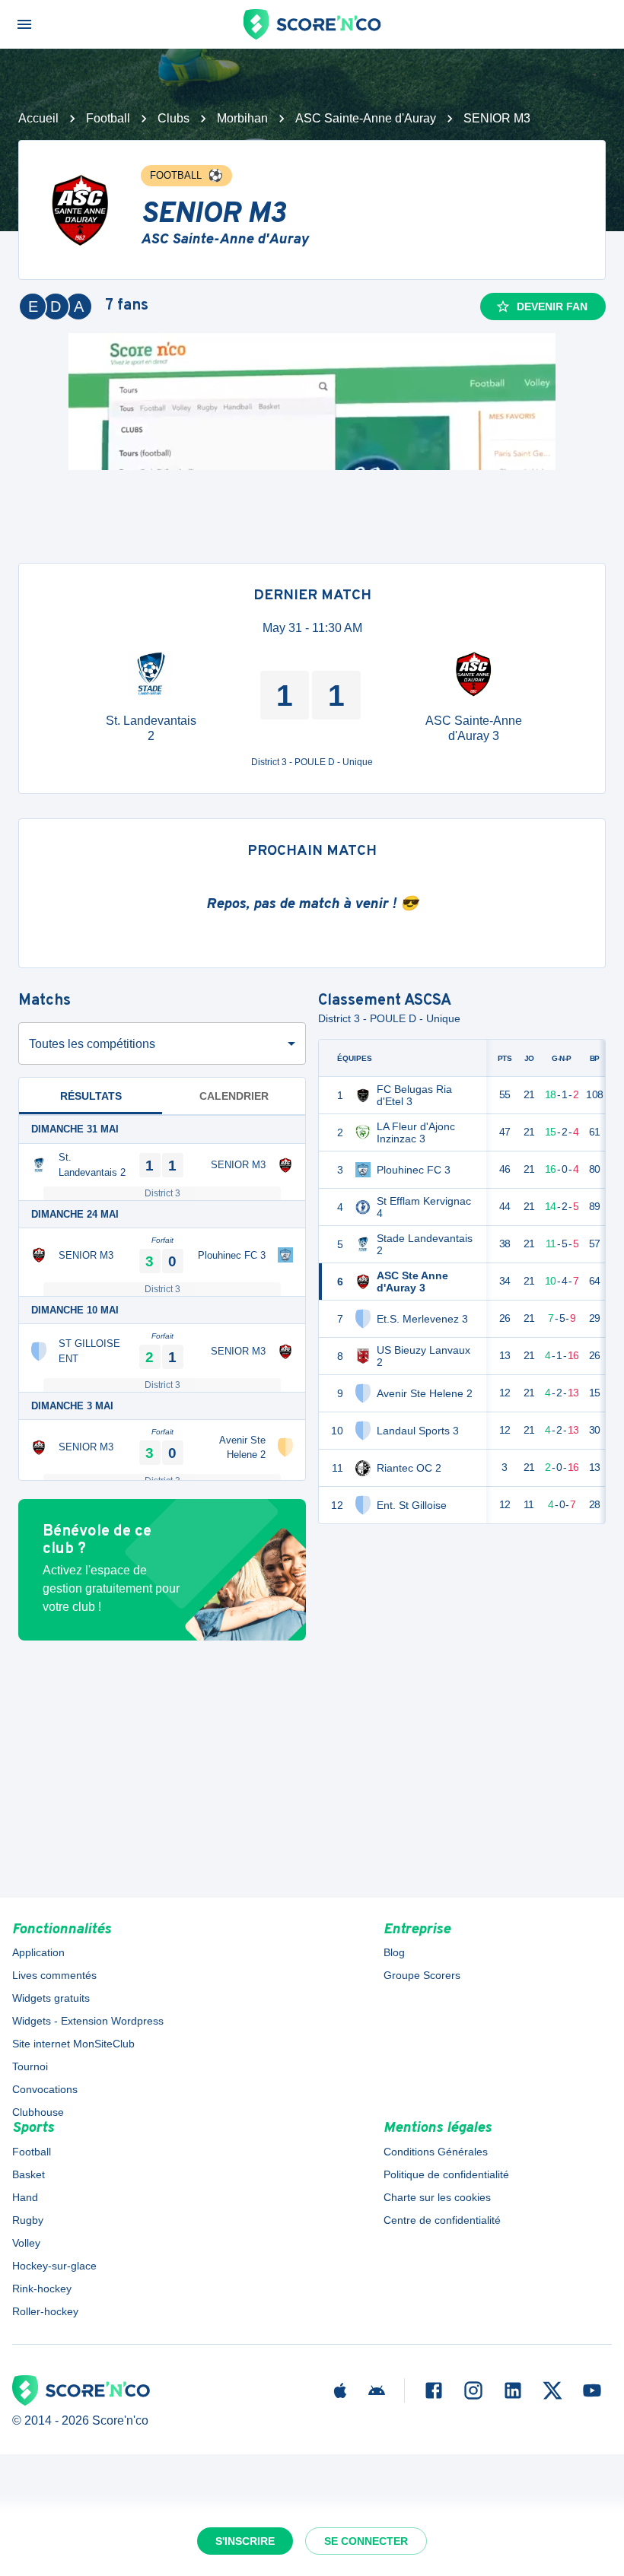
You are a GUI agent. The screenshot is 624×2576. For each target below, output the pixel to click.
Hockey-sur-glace (54, 2266)
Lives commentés (54, 1975)
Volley (26, 2243)
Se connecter (366, 2541)
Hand (25, 2197)
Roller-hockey (45, 2311)
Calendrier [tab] (234, 1096)
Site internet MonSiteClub (73, 2044)
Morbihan (242, 118)
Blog (394, 1952)
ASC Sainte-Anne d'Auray (366, 118)
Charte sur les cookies (437, 2197)
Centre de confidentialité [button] (442, 2220)
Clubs (174, 118)
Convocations (45, 2089)
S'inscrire (245, 2541)
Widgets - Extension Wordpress (88, 2021)
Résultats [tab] (91, 1096)
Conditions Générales (436, 2152)
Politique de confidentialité (446, 2174)
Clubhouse (38, 2112)
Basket (29, 2174)
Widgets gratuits (51, 1998)
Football (108, 118)
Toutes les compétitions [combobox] (92, 1044)
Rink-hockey (42, 2289)
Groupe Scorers (422, 1975)
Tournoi (30, 2066)
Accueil (38, 118)
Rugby (28, 2220)
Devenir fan (552, 307)
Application (38, 1952)
